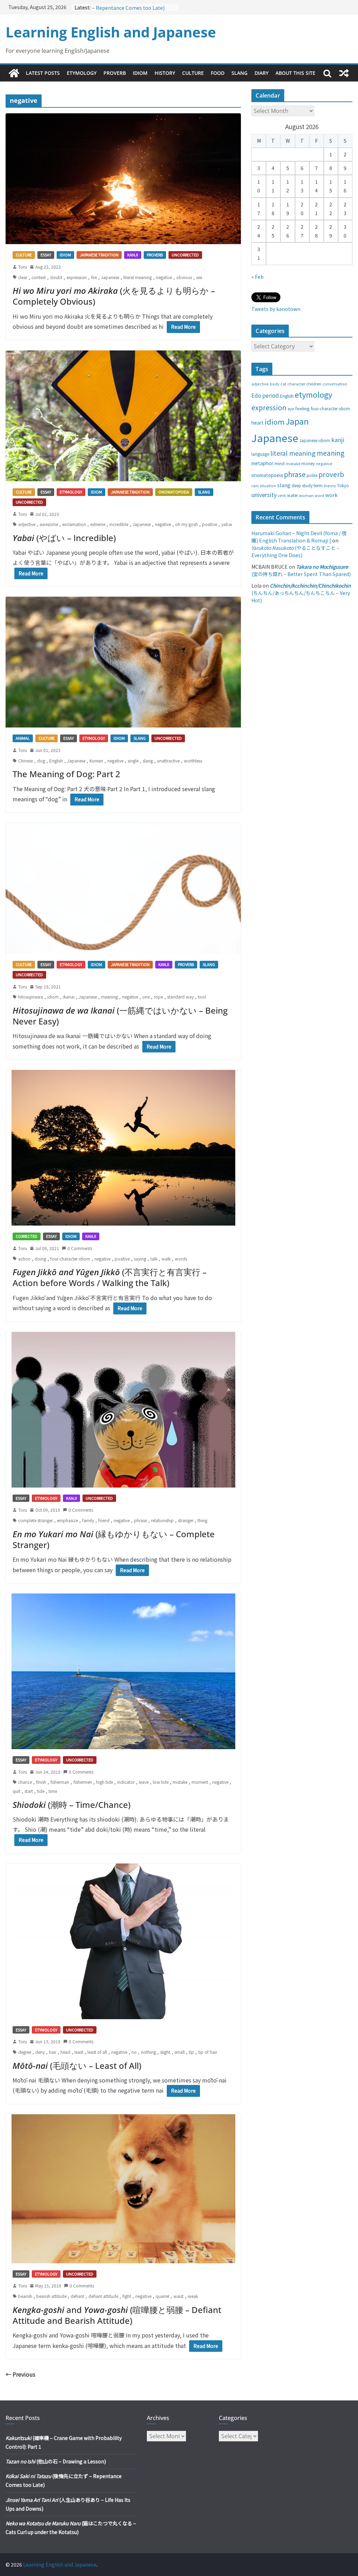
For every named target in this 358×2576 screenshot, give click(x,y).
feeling (302, 408)
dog (41, 761)
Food (218, 73)
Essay (46, 255)
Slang (239, 73)
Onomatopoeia (174, 492)
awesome (49, 524)
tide (41, 1791)
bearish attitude (51, 2296)
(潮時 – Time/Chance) (71, 1805)
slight (165, 2052)
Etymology (82, 73)
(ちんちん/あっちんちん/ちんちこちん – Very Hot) (301, 593)
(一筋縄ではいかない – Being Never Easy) (120, 1016)
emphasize (67, 1520)
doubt (56, 277)
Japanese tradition (99, 255)
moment (200, 1782)
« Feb (257, 277)
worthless (193, 761)
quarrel (162, 2296)
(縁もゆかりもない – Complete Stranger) (114, 1539)
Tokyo (343, 485)
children (314, 384)
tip (191, 2052)
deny (40, 2052)
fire (94, 277)
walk (166, 1259)
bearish (25, 2296)
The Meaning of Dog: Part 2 (66, 774)
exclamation (74, 524)
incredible (119, 524)
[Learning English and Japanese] (14, 73)
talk (154, 1259)
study (307, 485)
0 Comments (80, 1248)
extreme (98, 524)
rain (255, 485)
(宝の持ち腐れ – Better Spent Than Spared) (301, 570)
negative (164, 277)
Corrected (27, 1236)
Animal (23, 738)
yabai (227, 524)
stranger (186, 1520)
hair (53, 2052)
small (180, 2052)
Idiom (140, 73)
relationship (162, 1520)
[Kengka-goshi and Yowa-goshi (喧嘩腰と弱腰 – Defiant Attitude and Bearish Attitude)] (123, 2189)
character (296, 384)
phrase (140, 1520)
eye (291, 409)
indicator (126, 1782)
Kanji (133, 255)
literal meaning (138, 277)
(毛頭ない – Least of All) (77, 2066)
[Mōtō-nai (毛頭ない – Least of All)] (123, 1941)
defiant (77, 2296)
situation (268, 486)
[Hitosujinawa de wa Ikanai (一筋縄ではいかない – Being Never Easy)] (123, 889)
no (134, 2052)
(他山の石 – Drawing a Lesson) (56, 2461)
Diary (262, 73)
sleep (296, 485)
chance (25, 1782)
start (29, 1791)
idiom (53, 997)
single (133, 761)
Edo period (265, 395)
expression (77, 277)
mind (280, 463)
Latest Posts (43, 73)
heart (257, 423)
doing (40, 1259)
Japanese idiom (315, 440)
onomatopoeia (267, 475)
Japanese (110, 277)
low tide (161, 1782)
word (319, 495)
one (146, 997)
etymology (313, 394)
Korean (96, 761)
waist (178, 2296)
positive (210, 524)
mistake (180, 1782)
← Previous (20, 2374)
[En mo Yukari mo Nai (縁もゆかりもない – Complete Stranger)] (123, 1410)
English (56, 761)
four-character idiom (70, 1259)
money (308, 463)
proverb (331, 474)
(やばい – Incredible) (64, 538)
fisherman (60, 1782)
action (24, 1259)
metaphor (262, 463)
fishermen (83, 1782)
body (275, 384)
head (65, 2052)
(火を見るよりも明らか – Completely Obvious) (114, 296)
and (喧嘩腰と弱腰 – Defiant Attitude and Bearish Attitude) (117, 2315)
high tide (105, 1782)
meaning (109, 997)
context (39, 277)
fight (127, 2296)
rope (158, 997)
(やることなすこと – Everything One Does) (295, 551)
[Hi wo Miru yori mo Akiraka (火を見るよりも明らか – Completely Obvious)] (123, 179)
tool (202, 997)
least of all (97, 2052)
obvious (184, 277)
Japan (297, 421)
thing (202, 1520)
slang (148, 761)
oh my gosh (187, 524)
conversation (335, 384)
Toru (23, 267)
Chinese (26, 761)
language (260, 454)
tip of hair (208, 2052)
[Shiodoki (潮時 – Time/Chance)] (123, 1671)
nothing (148, 2052)
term (318, 485)
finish (41, 1782)
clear (23, 277)
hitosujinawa (31, 997)
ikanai (69, 997)
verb (282, 495)
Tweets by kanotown (276, 309)
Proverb (115, 73)
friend (104, 1520)
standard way (180, 997)
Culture (193, 73)
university (264, 495)
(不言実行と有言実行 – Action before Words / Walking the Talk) (110, 1277)
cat (283, 384)
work (331, 495)
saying (140, 1259)
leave (144, 1782)
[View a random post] (344, 73)
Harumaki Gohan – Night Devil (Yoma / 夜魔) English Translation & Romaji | (299, 537)
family (88, 1520)
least (79, 2052)
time (53, 1791)
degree (25, 2052)
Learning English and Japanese (111, 32)
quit (16, 1791)
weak (193, 2296)
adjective (27, 524)
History (165, 73)
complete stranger (35, 1520)
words (181, 1259)
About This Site (295, 73)
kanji (338, 440)
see (199, 277)
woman (306, 495)
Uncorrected (185, 255)
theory (330, 485)
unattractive (168, 761)
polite (312, 475)
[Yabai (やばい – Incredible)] (123, 416)
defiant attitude (103, 2296)
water (292, 495)
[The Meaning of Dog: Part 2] (123, 662)
